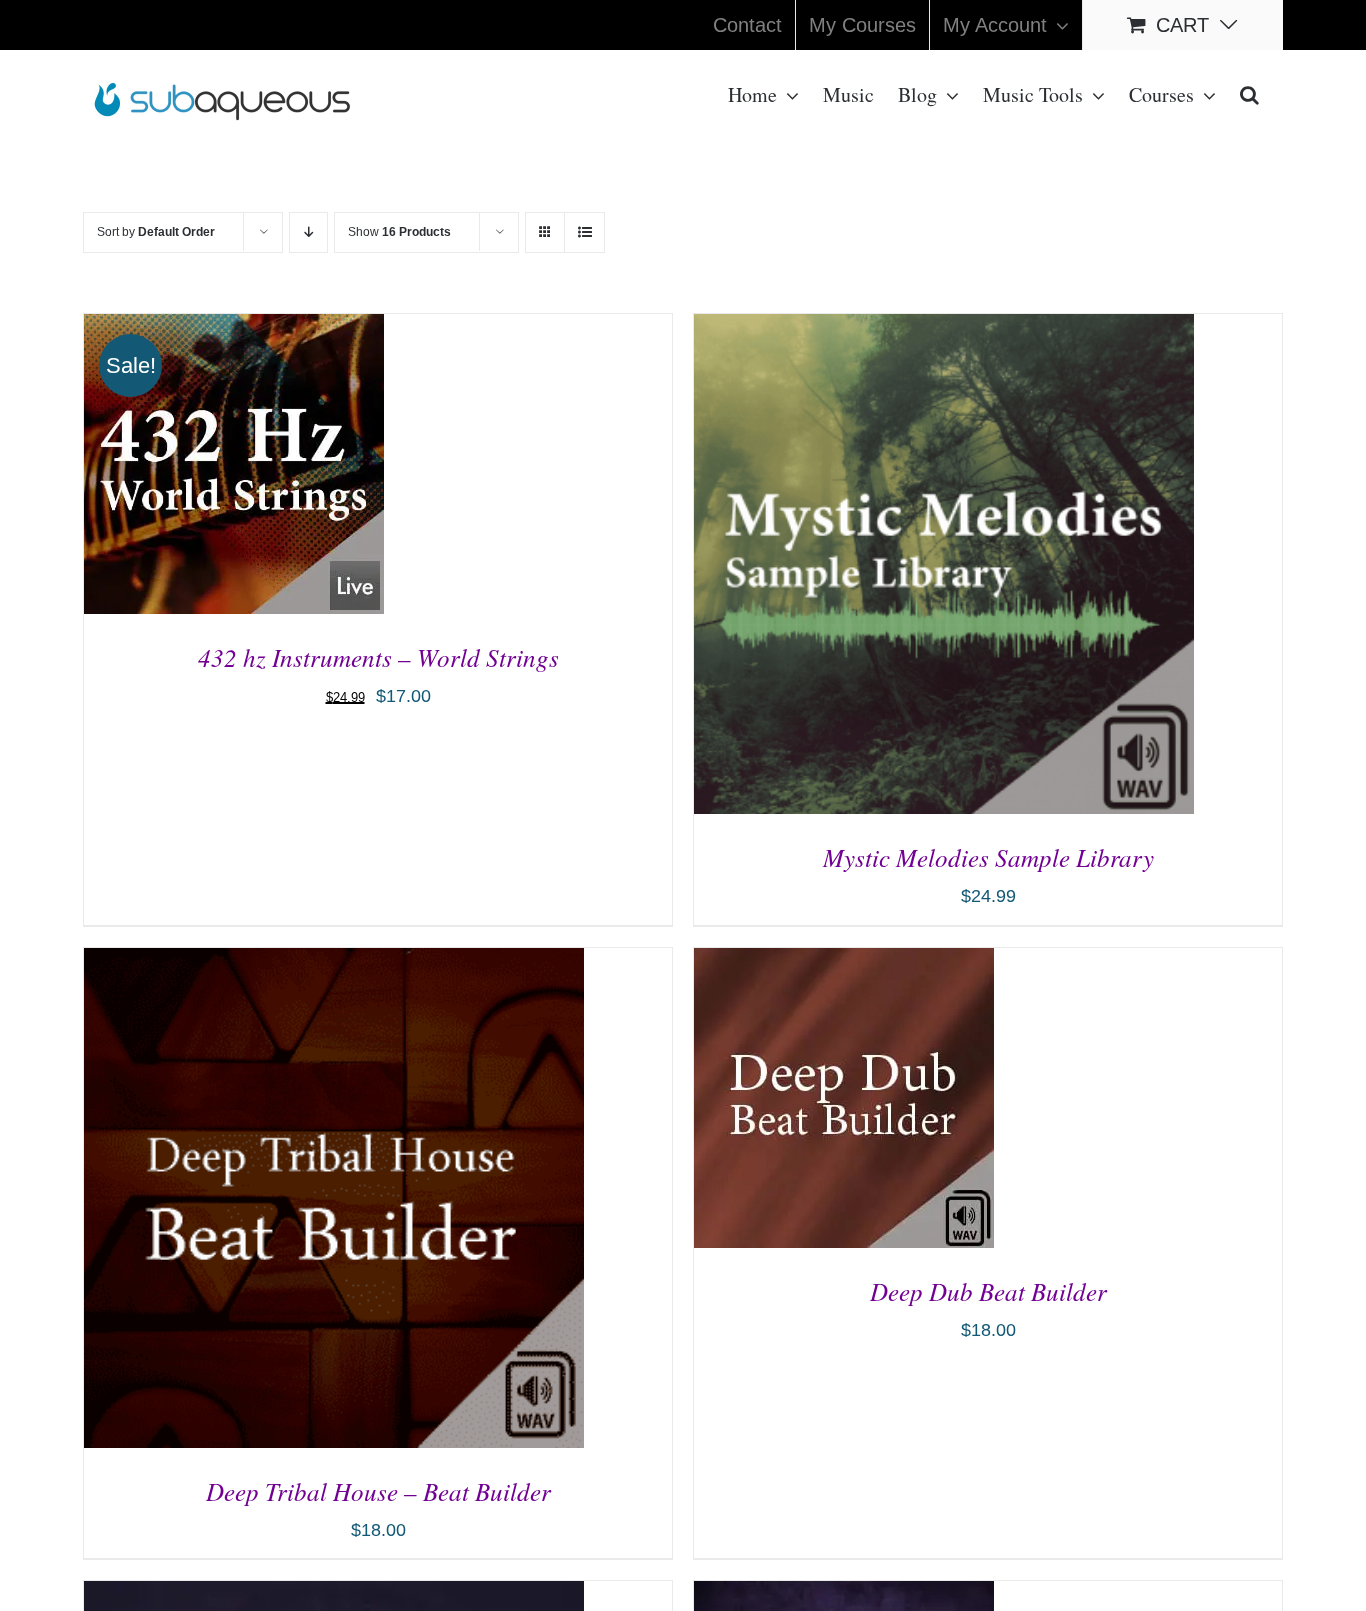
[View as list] (584, 232)
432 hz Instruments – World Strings (378, 657)
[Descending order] (308, 232)
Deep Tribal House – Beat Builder (378, 1491)
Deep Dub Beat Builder (988, 1291)
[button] (1249, 93)
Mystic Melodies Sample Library (988, 857)
